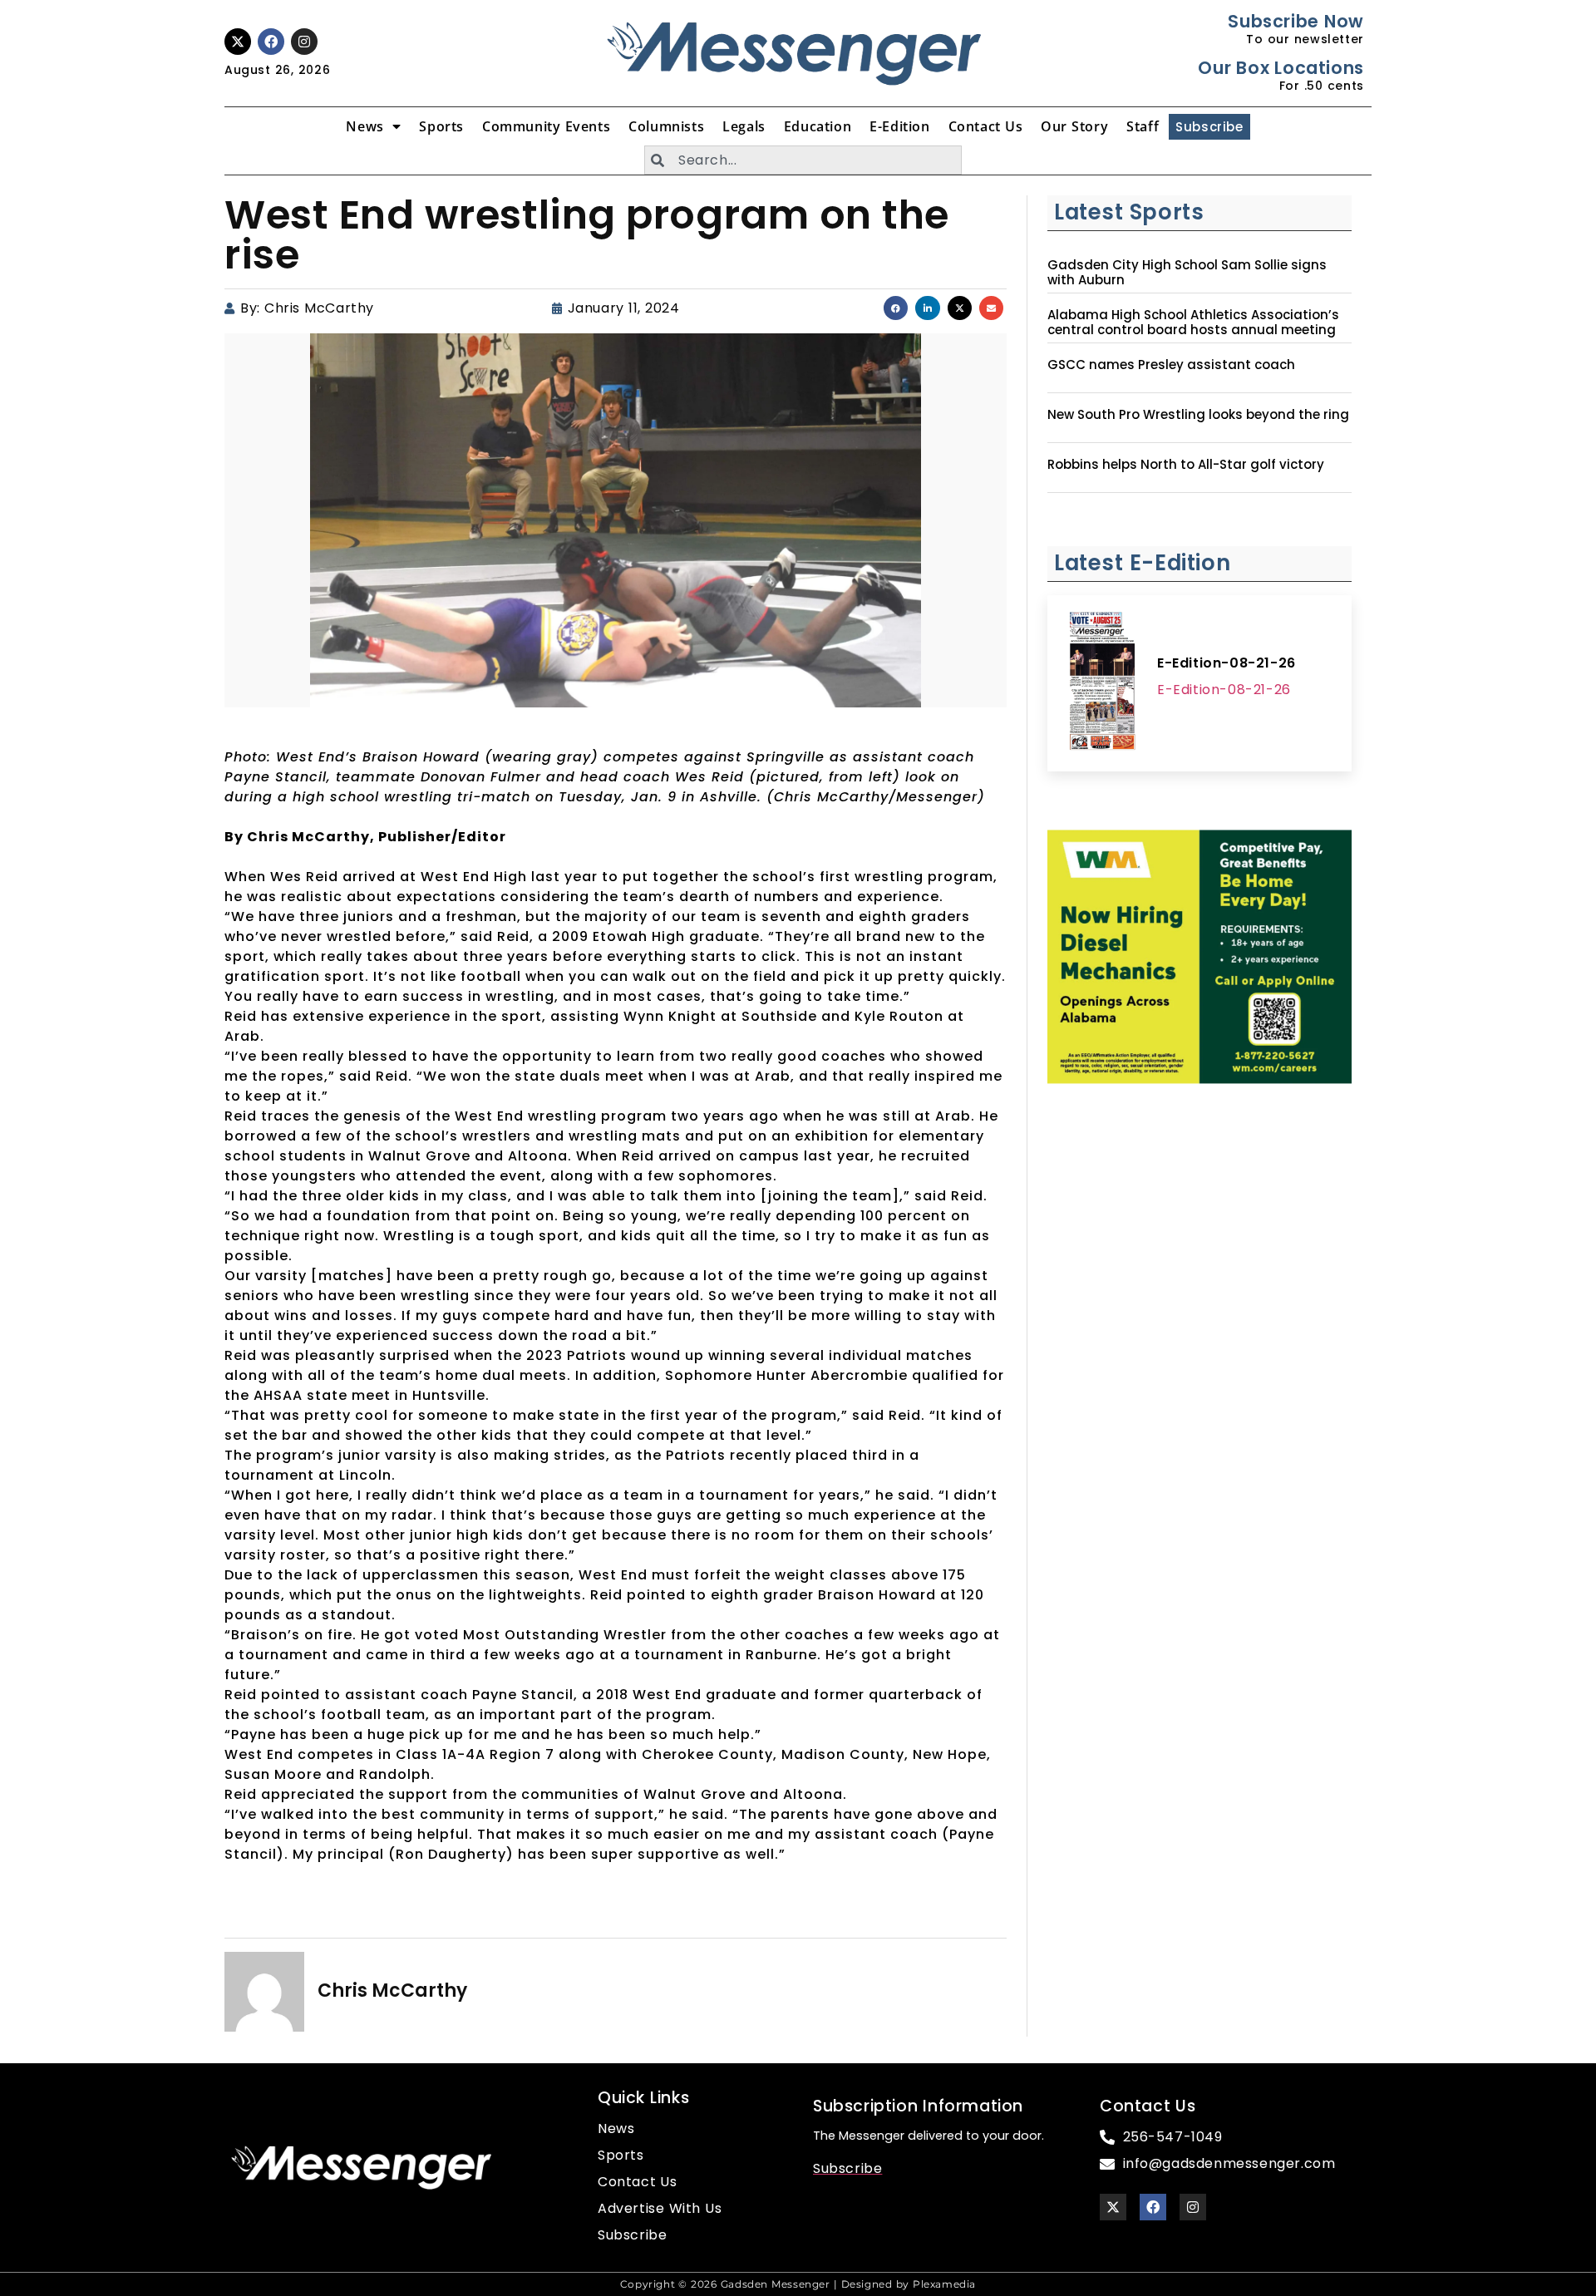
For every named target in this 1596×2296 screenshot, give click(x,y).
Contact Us (986, 126)
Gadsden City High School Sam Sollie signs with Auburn (1187, 273)
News (365, 126)
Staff (1143, 126)
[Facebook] (271, 42)
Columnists (666, 126)
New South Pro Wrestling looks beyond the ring (1198, 415)
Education (818, 126)
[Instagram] (304, 42)
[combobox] (803, 160)
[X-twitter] (238, 42)
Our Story (1074, 126)
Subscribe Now (1296, 21)
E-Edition (899, 126)
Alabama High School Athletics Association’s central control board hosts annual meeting (1193, 323)
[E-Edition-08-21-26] (1102, 683)
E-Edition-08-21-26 (1227, 663)
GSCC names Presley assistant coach (1171, 365)
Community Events (546, 126)
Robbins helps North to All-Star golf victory (1186, 465)
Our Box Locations (1281, 68)
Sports (441, 126)
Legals (744, 126)
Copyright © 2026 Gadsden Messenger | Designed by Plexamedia (798, 2284)
